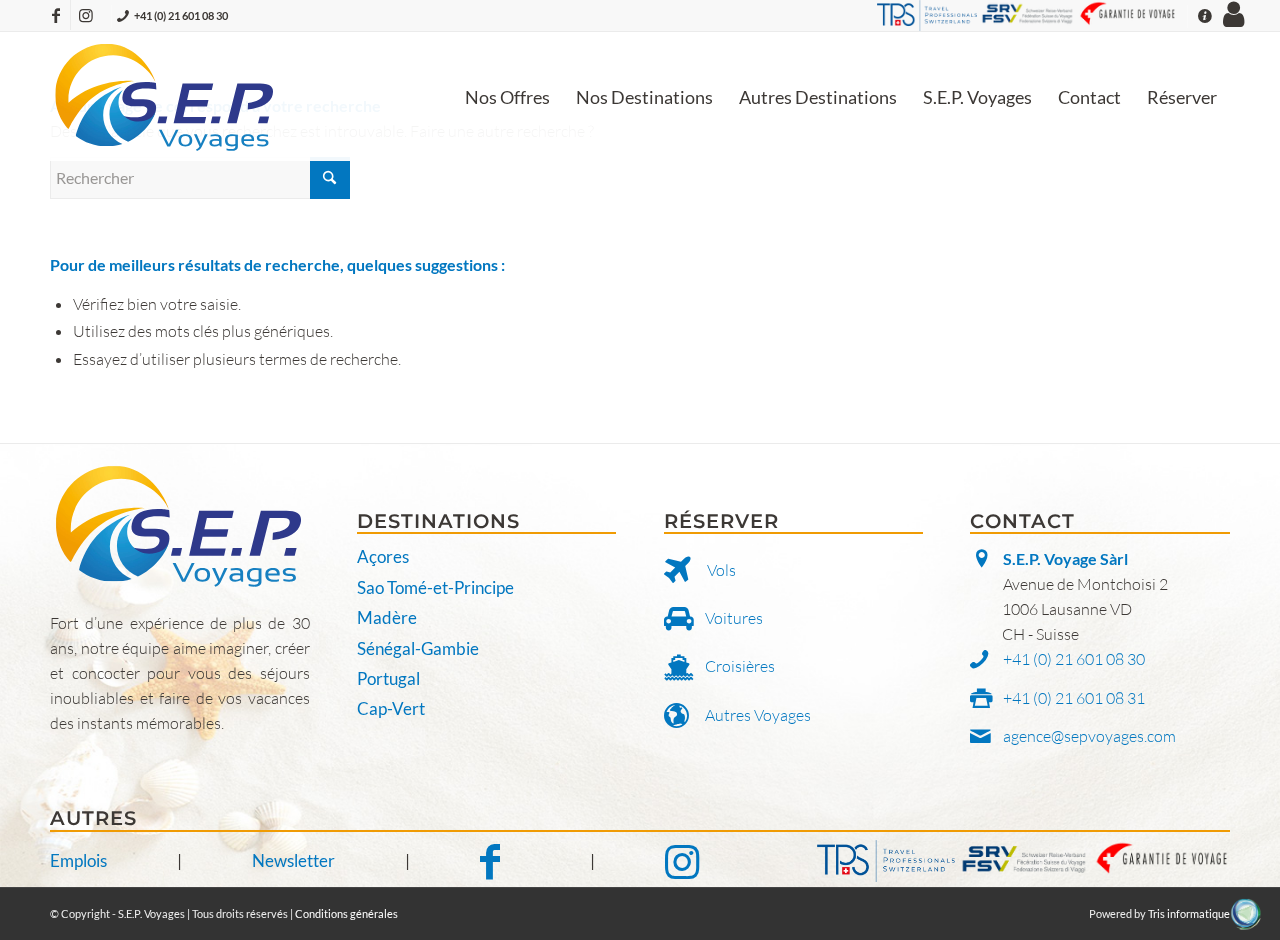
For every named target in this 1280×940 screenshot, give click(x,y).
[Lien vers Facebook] (55, 15)
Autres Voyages (758, 715)
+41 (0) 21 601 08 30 (181, 15)
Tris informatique (1189, 913)
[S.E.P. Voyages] (165, 97)
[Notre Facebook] (500, 861)
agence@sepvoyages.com (1089, 736)
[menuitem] (507, 97)
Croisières (740, 666)
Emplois (78, 860)
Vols (721, 570)
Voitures (734, 618)
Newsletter (293, 860)
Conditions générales (346, 913)
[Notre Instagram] (682, 861)
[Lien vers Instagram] (86, 15)
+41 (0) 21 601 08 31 (1074, 698)
